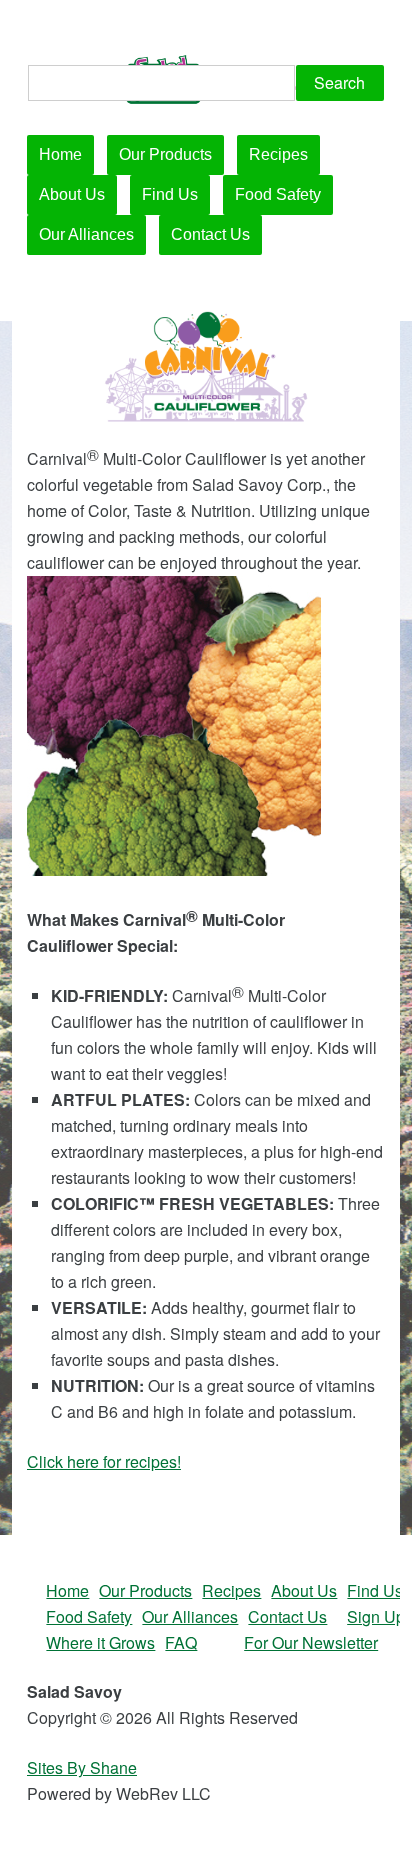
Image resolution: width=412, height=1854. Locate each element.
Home (60, 154)
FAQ (181, 1642)
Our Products (165, 154)
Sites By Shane (82, 1767)
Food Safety (278, 194)
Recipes (278, 154)
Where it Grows (100, 1642)
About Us (72, 194)
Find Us (170, 194)
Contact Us (210, 234)
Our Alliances (86, 234)
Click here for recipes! (104, 1461)
